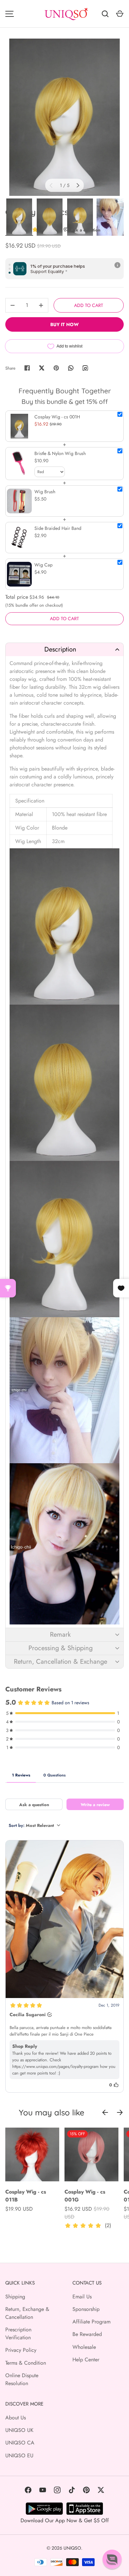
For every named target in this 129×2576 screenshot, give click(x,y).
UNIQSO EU (19, 2455)
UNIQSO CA (20, 2443)
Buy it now (64, 324)
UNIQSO (72, 2548)
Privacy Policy (21, 2350)
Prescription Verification (18, 2334)
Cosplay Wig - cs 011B (26, 2196)
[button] (64, 649)
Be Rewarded (87, 2334)
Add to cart (89, 305)
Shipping (15, 2297)
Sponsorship (86, 2309)
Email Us (82, 2297)
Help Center (86, 2360)
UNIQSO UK (19, 2430)
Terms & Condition (26, 2363)
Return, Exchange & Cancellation (27, 2313)
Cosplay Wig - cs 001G (85, 2196)
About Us (16, 2418)
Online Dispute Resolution (22, 2379)
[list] (64, 117)
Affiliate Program (91, 2322)
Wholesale (84, 2347)
